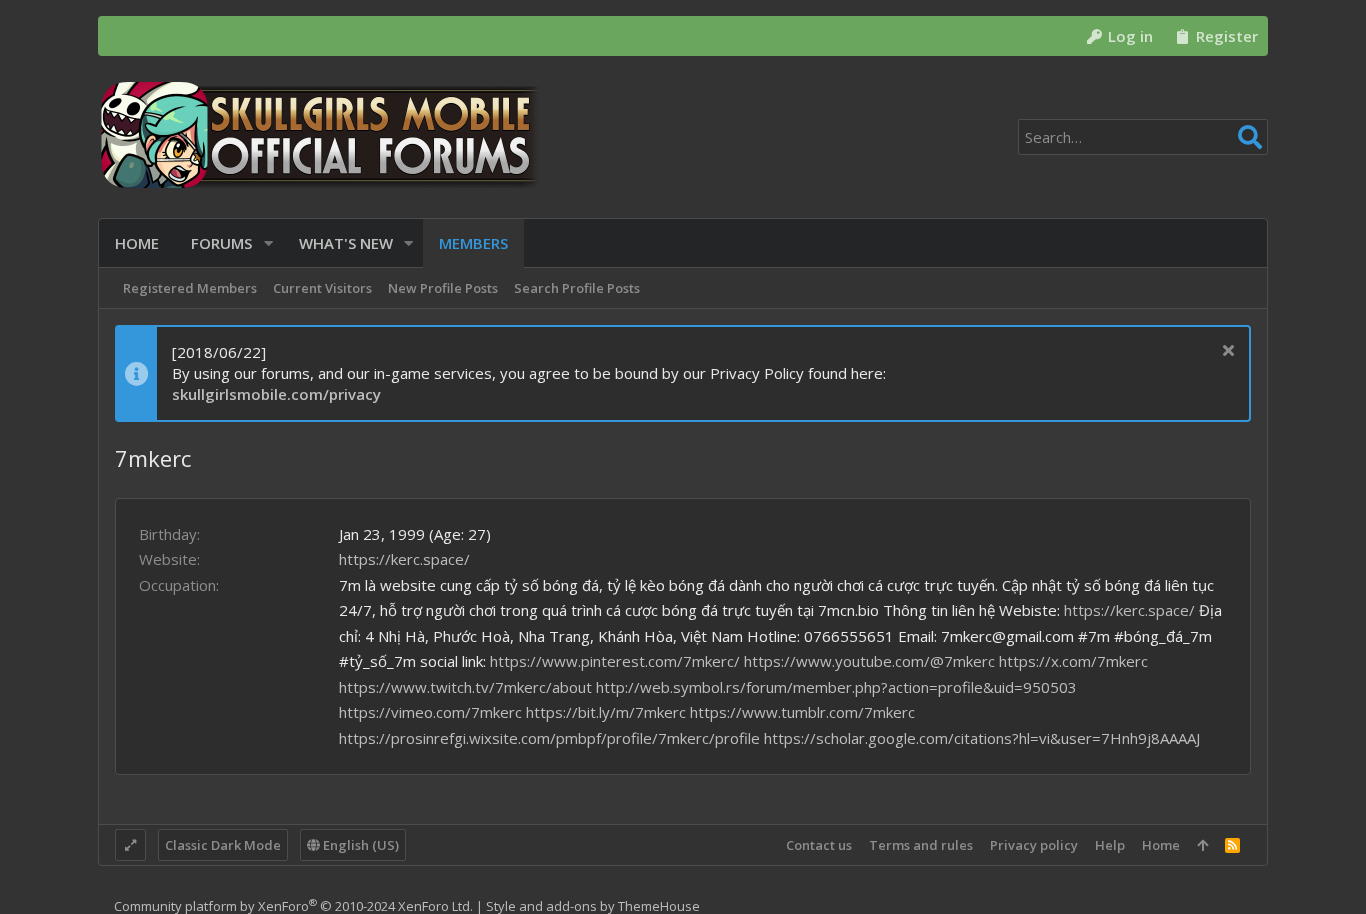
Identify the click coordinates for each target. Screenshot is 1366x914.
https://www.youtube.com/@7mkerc (869, 661)
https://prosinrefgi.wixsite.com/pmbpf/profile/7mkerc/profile (549, 738)
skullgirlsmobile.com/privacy (276, 394)
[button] (268, 243)
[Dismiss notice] (1225, 352)
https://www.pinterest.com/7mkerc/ (615, 661)
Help (1110, 845)
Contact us (819, 845)
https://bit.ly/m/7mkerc (606, 712)
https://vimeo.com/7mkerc (430, 712)
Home (1161, 845)
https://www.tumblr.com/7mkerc (802, 712)
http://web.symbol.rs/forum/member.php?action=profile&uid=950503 (836, 687)
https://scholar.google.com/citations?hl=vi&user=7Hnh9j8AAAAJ (982, 738)
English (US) (359, 845)
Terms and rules (921, 845)
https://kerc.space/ (404, 559)
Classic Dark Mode (223, 845)
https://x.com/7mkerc (1073, 661)
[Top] (1202, 845)
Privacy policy (1034, 845)
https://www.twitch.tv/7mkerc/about (465, 687)
